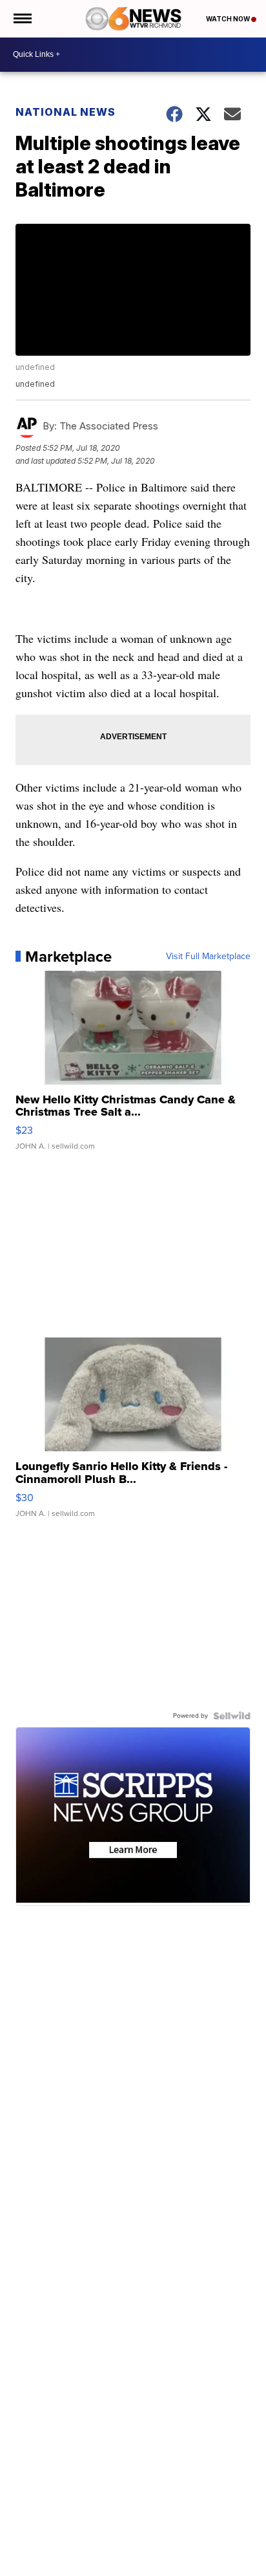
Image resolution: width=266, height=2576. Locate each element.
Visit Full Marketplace (208, 957)
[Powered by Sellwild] (232, 1716)
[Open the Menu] (22, 19)
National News (66, 112)
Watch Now (229, 19)
